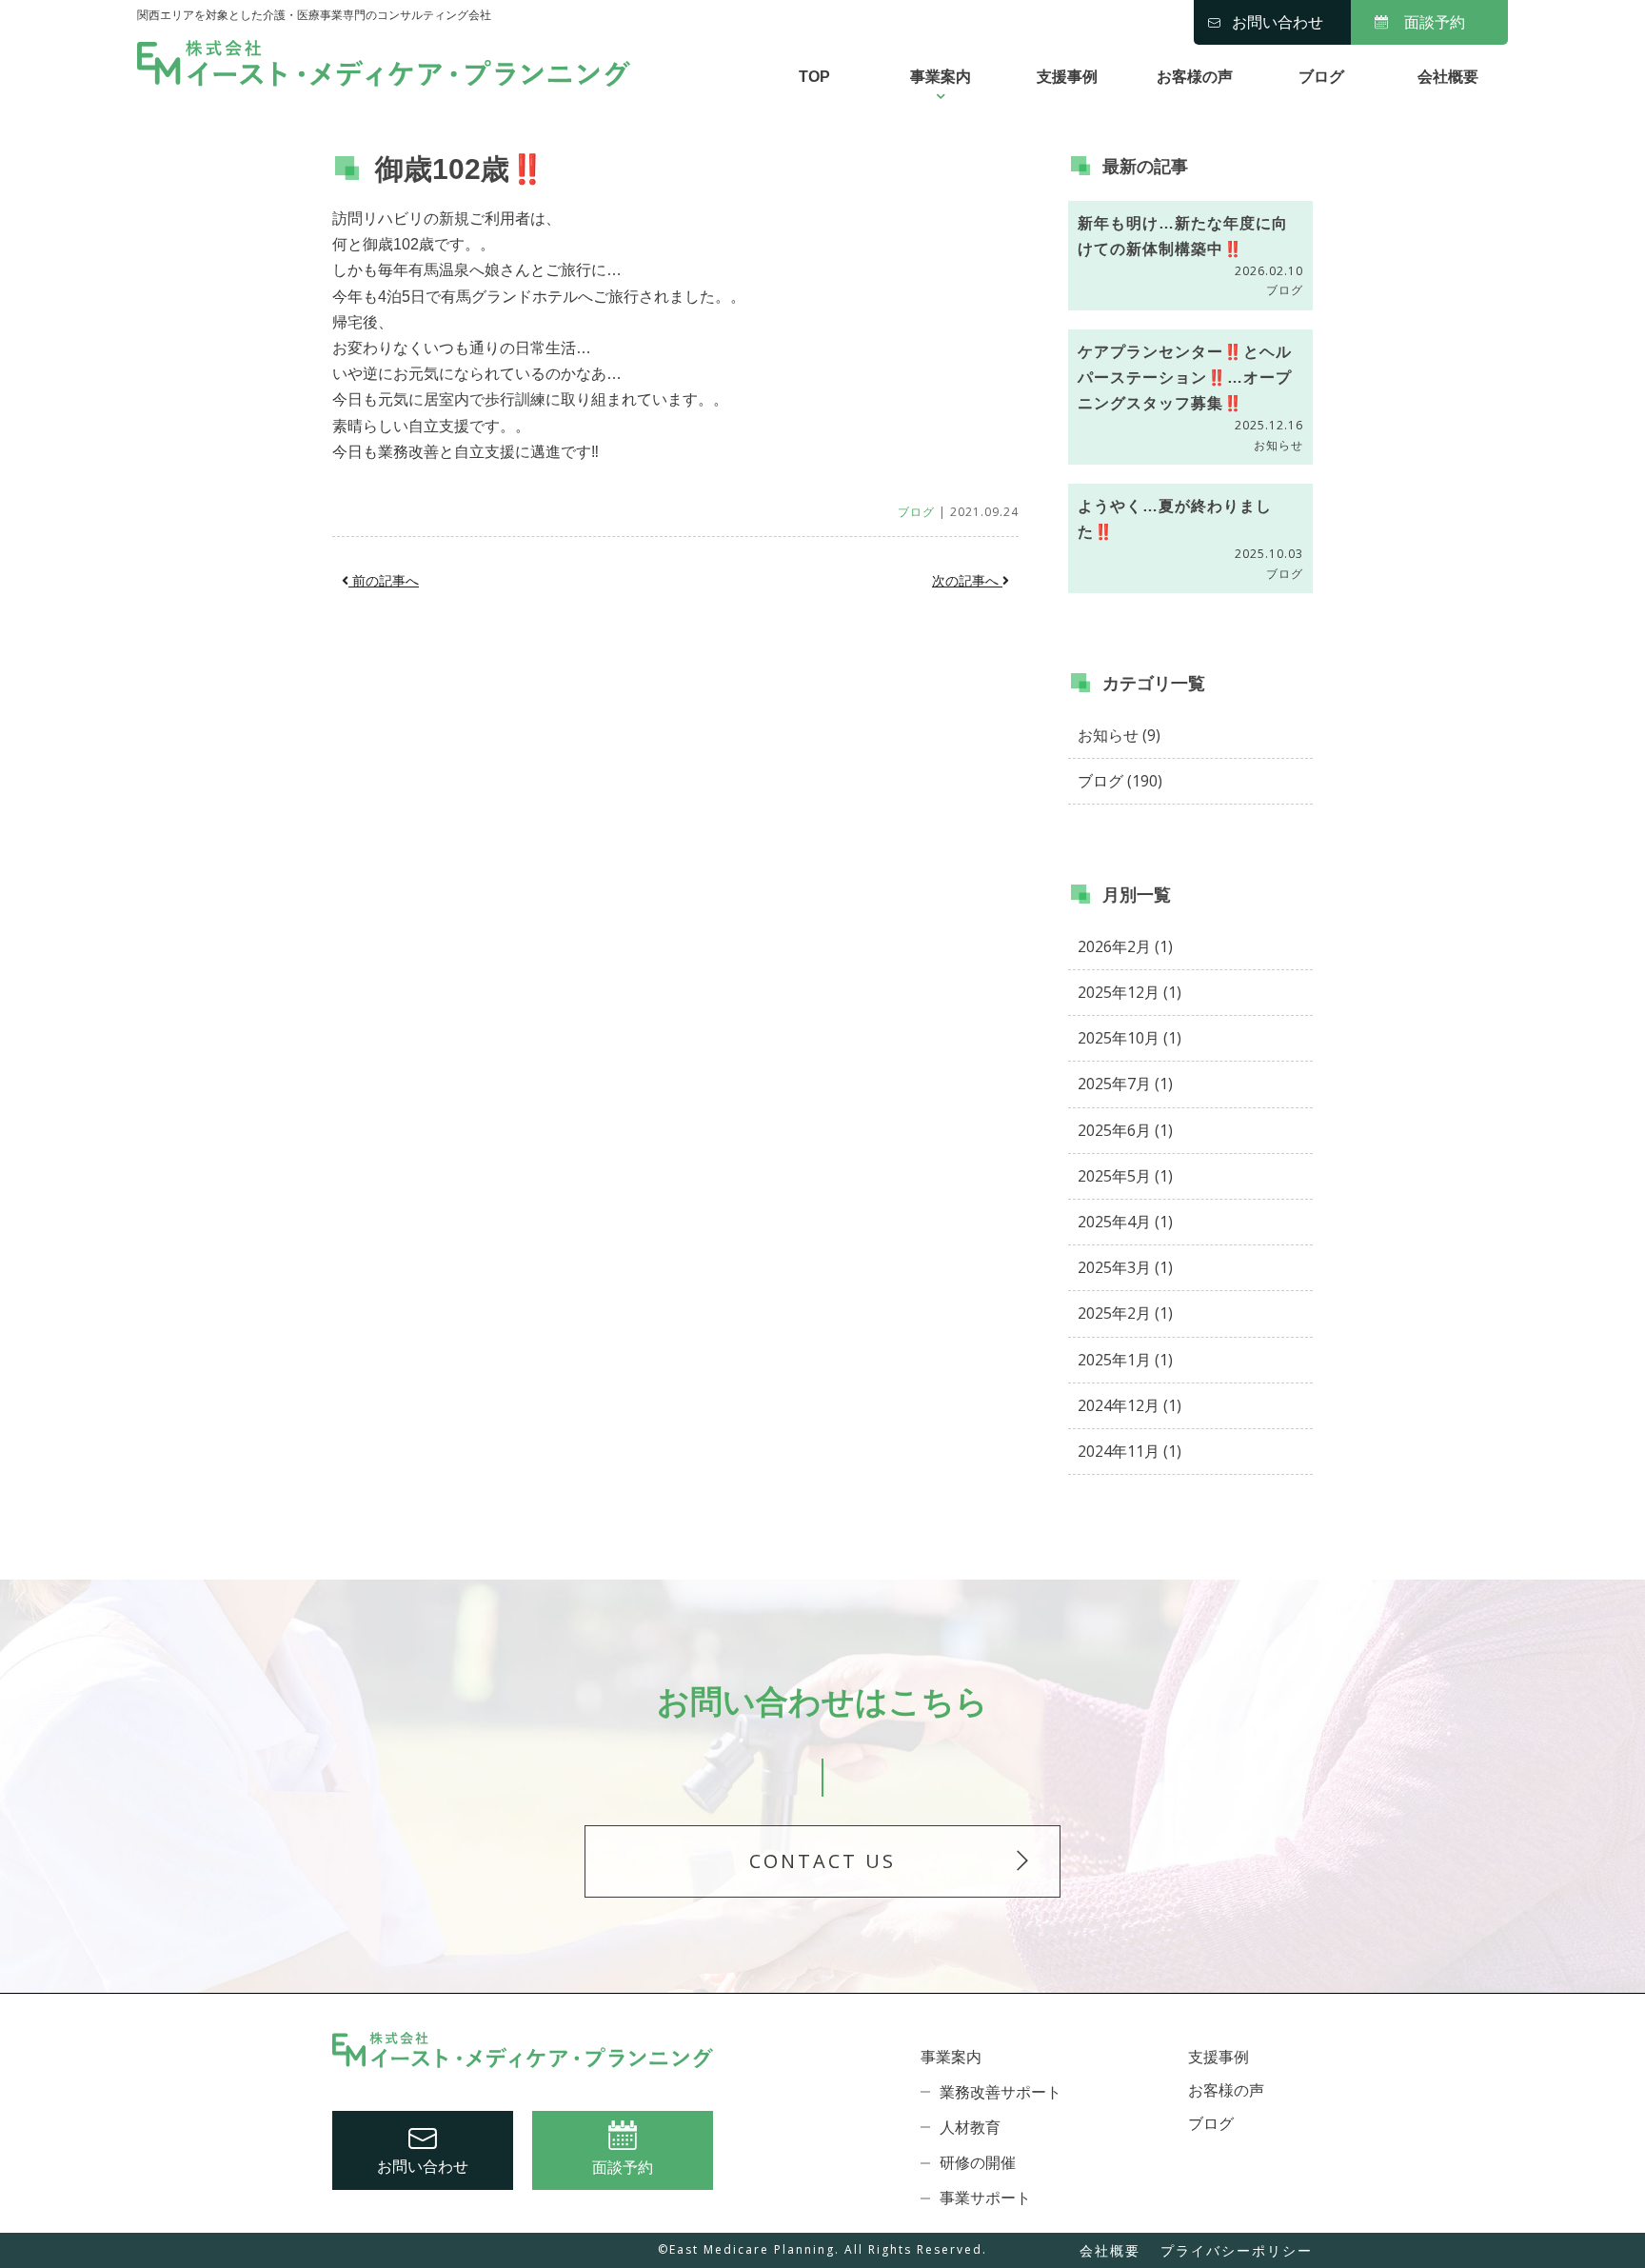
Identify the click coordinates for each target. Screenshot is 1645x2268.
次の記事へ (967, 581)
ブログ (1321, 77)
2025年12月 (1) (1130, 992)
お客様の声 (1195, 77)
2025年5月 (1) (1125, 1176)
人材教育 (970, 2128)
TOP (814, 77)
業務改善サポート (1001, 2092)
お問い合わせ (1278, 22)
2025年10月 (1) (1130, 1038)
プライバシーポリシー (1237, 2250)
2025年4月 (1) (1125, 1222)
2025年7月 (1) (1125, 1084)
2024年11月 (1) (1130, 1451)
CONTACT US (822, 1861)
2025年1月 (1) (1125, 1360)
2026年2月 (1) (1125, 946)
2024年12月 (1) (1130, 1405)
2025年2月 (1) (1125, 1313)
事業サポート (985, 2198)
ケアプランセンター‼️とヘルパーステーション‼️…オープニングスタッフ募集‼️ (1185, 378)
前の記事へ (384, 581)
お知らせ (1278, 445)
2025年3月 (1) (1125, 1267)
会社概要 (1448, 77)
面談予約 (1435, 22)
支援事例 (1067, 77)
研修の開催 (978, 2163)
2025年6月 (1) (1125, 1130)
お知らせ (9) (1119, 735)
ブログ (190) (1120, 781)
